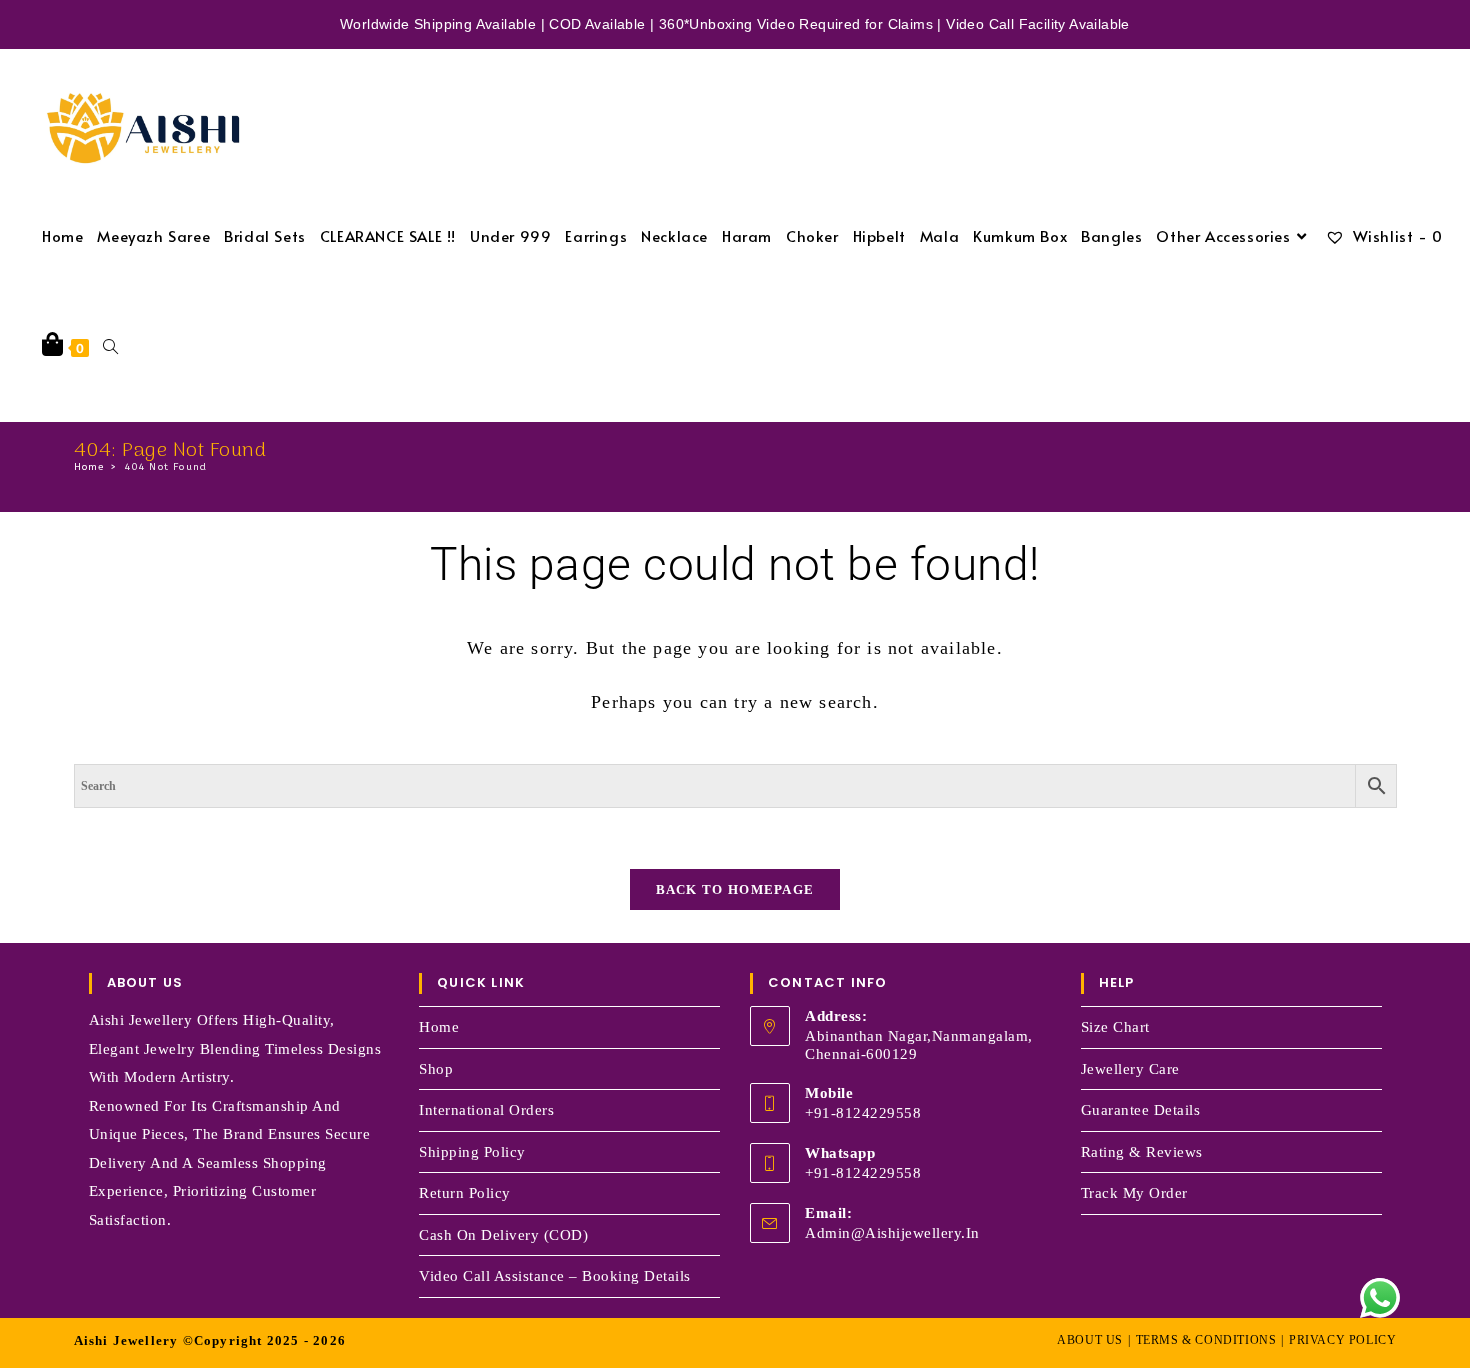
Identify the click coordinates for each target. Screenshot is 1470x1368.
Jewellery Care (1130, 1069)
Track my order (1134, 1193)
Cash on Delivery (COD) (503, 1235)
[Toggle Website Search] (110, 346)
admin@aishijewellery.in (892, 1233)
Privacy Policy (1342, 1340)
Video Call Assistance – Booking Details (555, 1276)
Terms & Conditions (1206, 1340)
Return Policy (465, 1193)
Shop (436, 1069)
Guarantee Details (1141, 1110)
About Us (1090, 1340)
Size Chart (1115, 1027)
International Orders (486, 1110)
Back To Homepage (735, 889)
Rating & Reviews (1142, 1152)
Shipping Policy (472, 1152)
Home (439, 1027)
